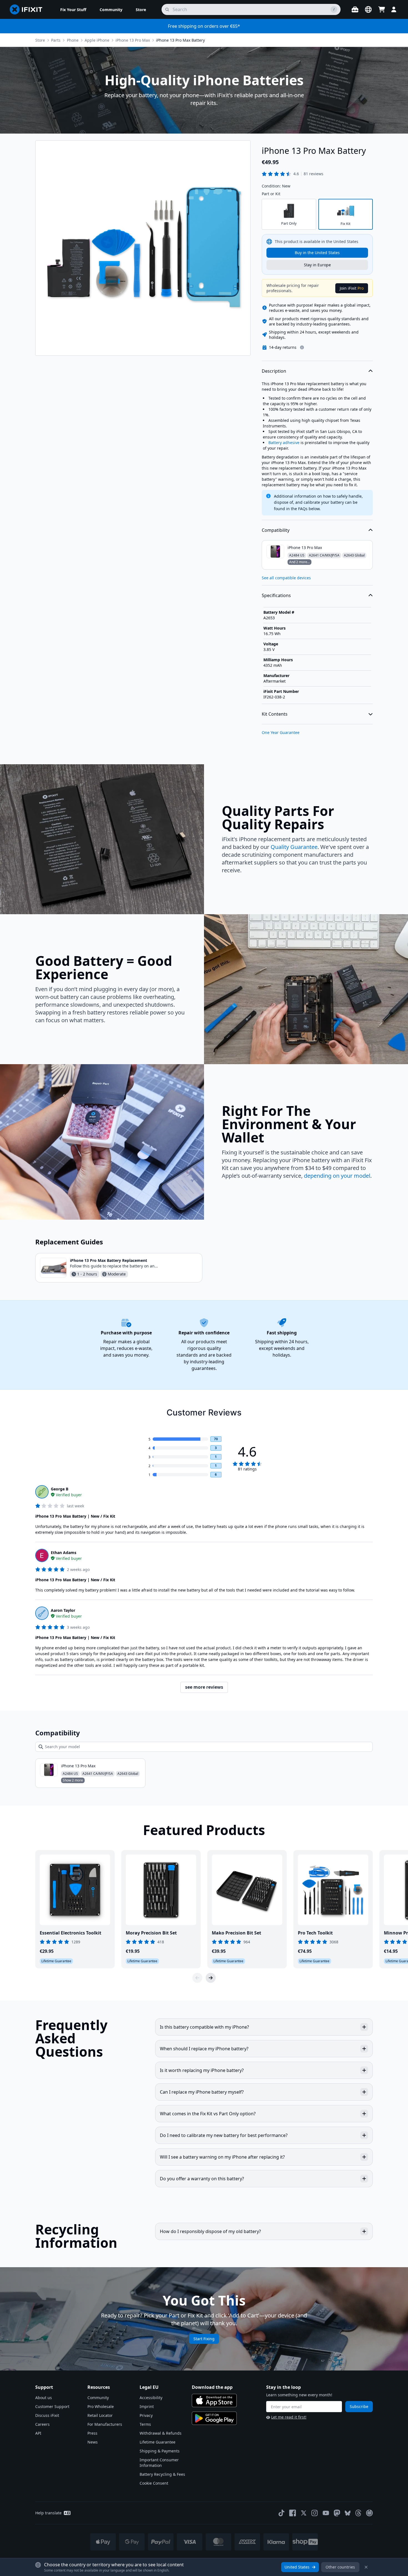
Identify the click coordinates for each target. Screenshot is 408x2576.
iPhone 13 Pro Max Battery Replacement (109, 1260)
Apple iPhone (97, 40)
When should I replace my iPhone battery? (204, 2049)
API (38, 2433)
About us (44, 2398)
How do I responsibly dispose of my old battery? (210, 2231)
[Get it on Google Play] (214, 2418)
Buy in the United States (317, 253)
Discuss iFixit (47, 2415)
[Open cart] (382, 9)
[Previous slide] (197, 1978)
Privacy (146, 2415)
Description (274, 371)
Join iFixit (352, 288)
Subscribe (359, 2406)
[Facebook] (293, 2513)
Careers (42, 2424)
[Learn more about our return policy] (302, 347)
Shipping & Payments (160, 2451)
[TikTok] (281, 2513)
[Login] (394, 9)
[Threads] (358, 2513)
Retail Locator (100, 2415)
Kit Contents (275, 714)
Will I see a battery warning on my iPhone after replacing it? (222, 2157)
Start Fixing (204, 2339)
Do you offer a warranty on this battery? (202, 2179)
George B (60, 1489)
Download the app (212, 2387)
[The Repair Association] (369, 2513)
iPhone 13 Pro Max (133, 40)
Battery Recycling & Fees (162, 2474)
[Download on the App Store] (214, 2400)
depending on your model (337, 1176)
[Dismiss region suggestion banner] (366, 2567)
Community (98, 2398)
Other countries (340, 2567)
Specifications (276, 595)
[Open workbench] (355, 9)
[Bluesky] (348, 2513)
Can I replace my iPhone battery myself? (202, 2092)
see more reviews (204, 1687)
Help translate (48, 2513)
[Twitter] (304, 2513)
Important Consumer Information (159, 2463)
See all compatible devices (286, 578)
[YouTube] (326, 2513)
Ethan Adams (64, 1553)
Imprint (147, 2406)
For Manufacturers (105, 2424)
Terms (145, 2424)
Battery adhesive (284, 443)
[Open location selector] (368, 9)
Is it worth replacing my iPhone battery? (202, 2070)
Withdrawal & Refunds (161, 2433)
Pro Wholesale (101, 2406)
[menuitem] (73, 9)
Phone (73, 40)
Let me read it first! (289, 2417)
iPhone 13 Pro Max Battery (180, 40)
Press (92, 2433)
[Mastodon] (337, 2513)
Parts (56, 40)
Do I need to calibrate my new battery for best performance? (224, 2135)
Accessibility (151, 2398)
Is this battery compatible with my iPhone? (204, 2027)
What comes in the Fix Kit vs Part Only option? (208, 2114)
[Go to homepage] (28, 9)
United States (297, 2567)
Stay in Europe (317, 265)
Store (40, 40)
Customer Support (52, 2406)
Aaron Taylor (63, 1610)
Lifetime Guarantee (158, 2442)
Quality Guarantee (294, 847)
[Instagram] (315, 2513)
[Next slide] (211, 1978)
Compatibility (276, 530)
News (93, 2442)
